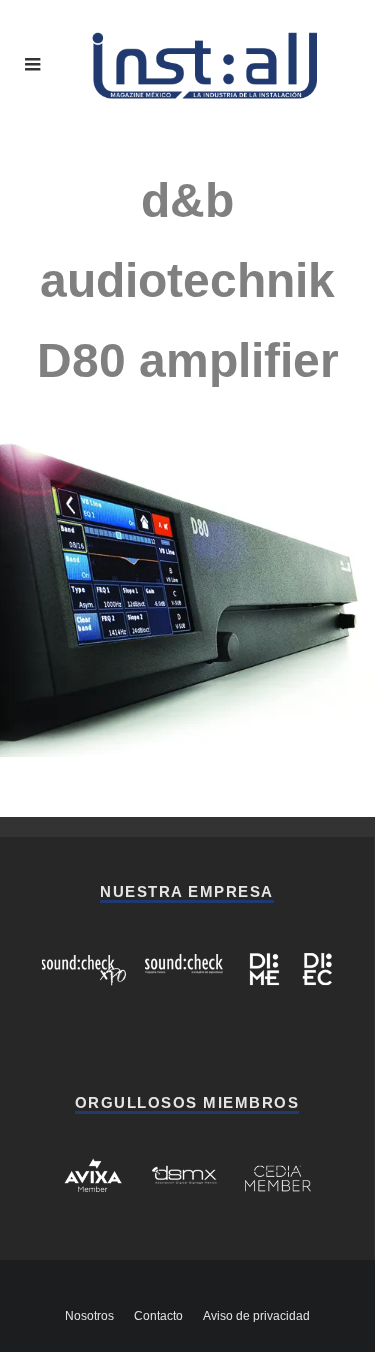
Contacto (158, 1316)
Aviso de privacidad (256, 1316)
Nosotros (89, 1316)
